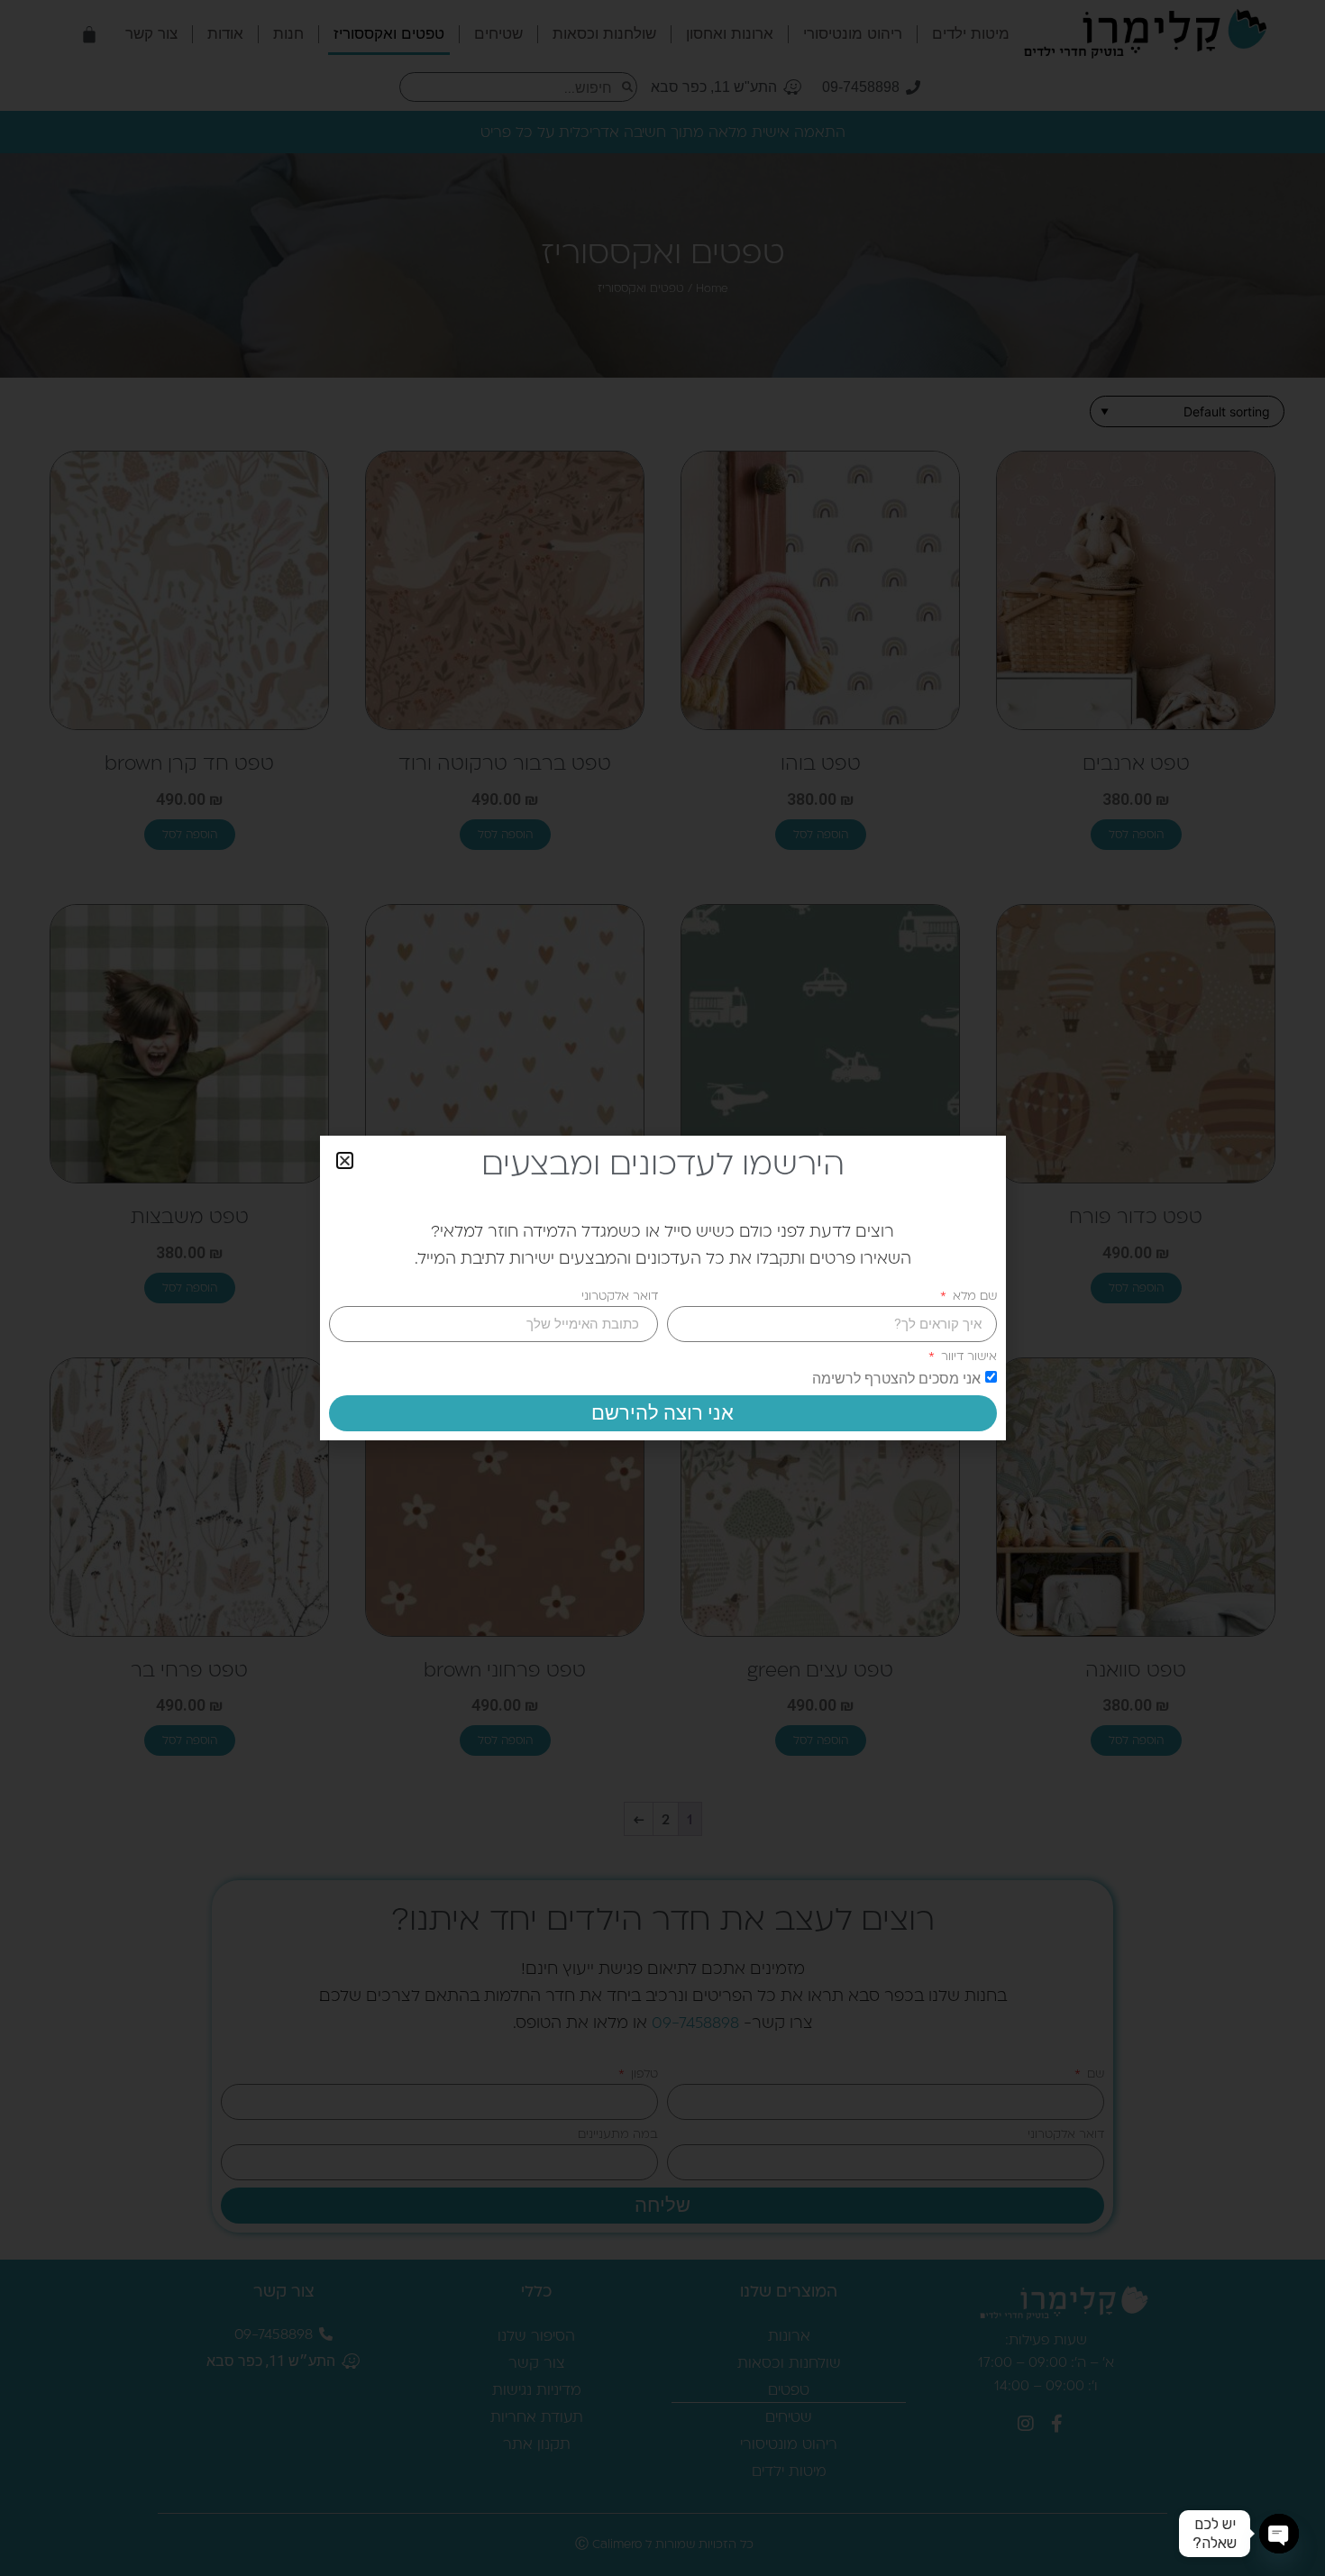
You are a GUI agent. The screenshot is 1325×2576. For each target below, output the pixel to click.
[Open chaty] (1279, 2534)
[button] (345, 1160)
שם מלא (973, 1296)
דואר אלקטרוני (620, 1296)
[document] (662, 1288)
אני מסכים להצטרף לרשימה (896, 1379)
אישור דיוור (967, 1356)
